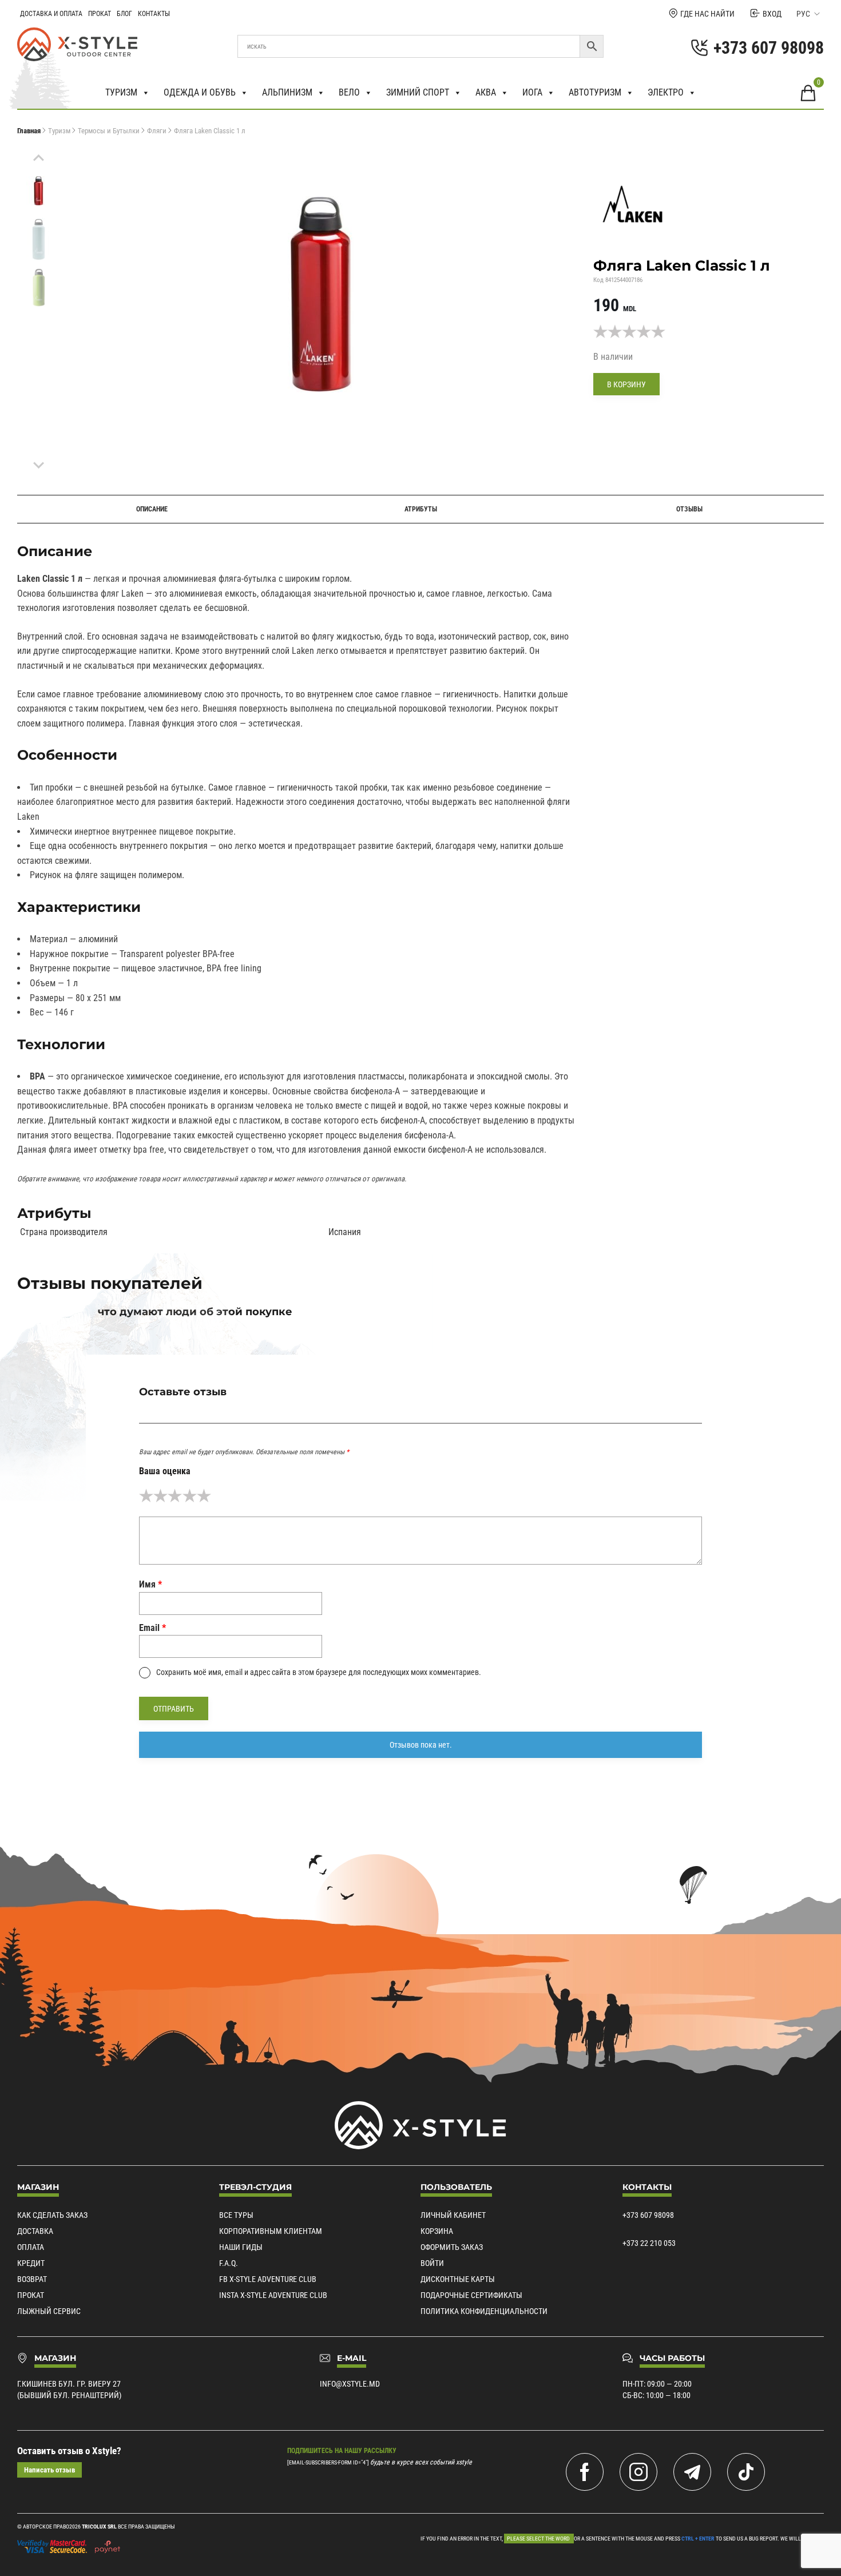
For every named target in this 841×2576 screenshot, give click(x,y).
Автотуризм (595, 92)
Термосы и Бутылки (109, 131)
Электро (666, 92)
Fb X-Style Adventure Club (268, 2279)
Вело (349, 92)
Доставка (35, 2231)
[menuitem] (39, 191)
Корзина (437, 2231)
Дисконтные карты (458, 2279)
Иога (532, 92)
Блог (124, 14)
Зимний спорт (418, 92)
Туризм (121, 92)
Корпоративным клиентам (271, 2231)
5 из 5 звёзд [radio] (204, 1496)
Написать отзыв (49, 2470)
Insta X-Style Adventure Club (273, 2295)
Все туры (236, 2215)
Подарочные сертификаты (471, 2295)
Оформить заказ (452, 2247)
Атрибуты (421, 509)
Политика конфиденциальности (484, 2311)
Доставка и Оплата (51, 14)
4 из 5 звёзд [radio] (190, 1496)
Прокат (100, 14)
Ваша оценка (165, 1471)
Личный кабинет (453, 2215)
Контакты (154, 14)
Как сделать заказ (52, 2215)
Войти (432, 2263)
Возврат (32, 2279)
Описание (152, 509)
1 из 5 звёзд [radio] (146, 1496)
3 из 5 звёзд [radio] (175, 1496)
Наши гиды (241, 2247)
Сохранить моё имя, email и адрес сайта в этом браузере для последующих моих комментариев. (319, 1672)
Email (152, 1628)
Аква (486, 92)
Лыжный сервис (49, 2311)
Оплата (31, 2247)
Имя (150, 1584)
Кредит (31, 2263)
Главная (29, 131)
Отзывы (689, 509)
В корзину (626, 384)
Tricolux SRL (99, 2527)
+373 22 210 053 (649, 2243)
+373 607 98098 (648, 2215)
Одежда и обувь (200, 92)
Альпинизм (287, 92)
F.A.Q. (229, 2263)
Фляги (157, 131)
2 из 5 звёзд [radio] (160, 1496)
